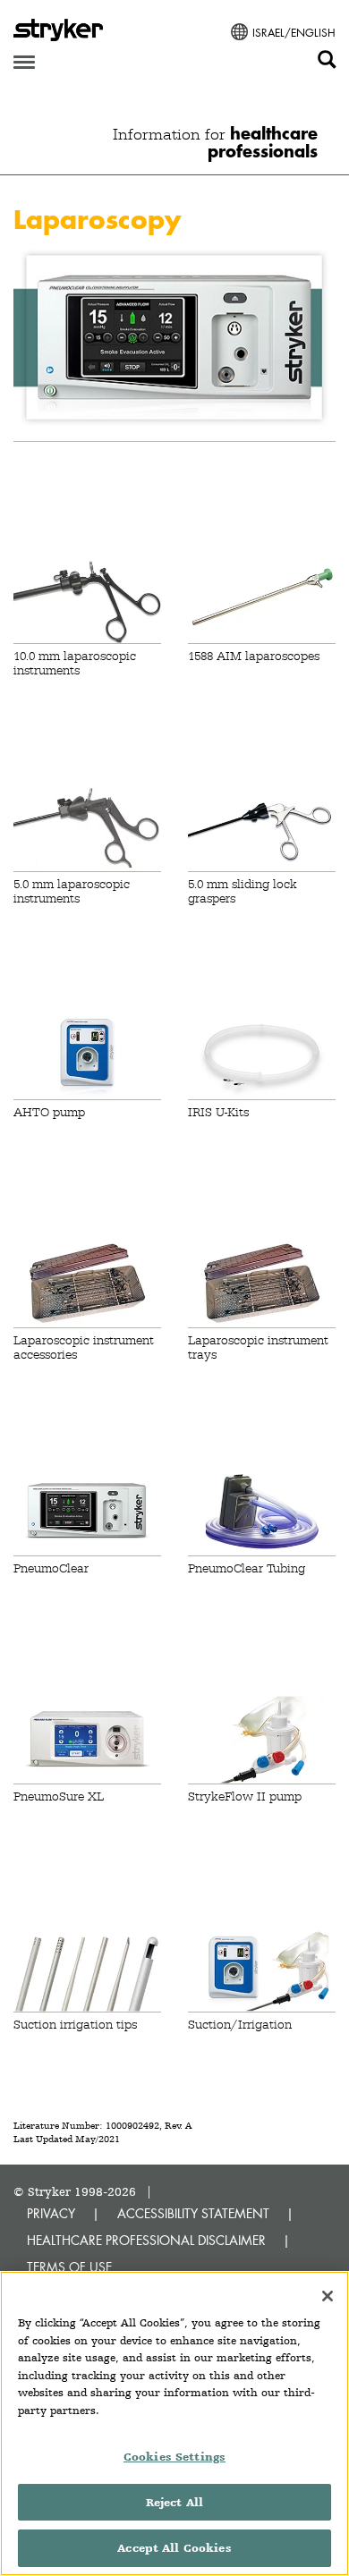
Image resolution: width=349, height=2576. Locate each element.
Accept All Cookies (174, 2548)
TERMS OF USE (69, 2267)
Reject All (174, 2502)
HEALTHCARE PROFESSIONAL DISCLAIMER (146, 2240)
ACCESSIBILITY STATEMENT (193, 2213)
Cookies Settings (174, 2457)
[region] (174, 2423)
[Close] (328, 2296)
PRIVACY (51, 2213)
